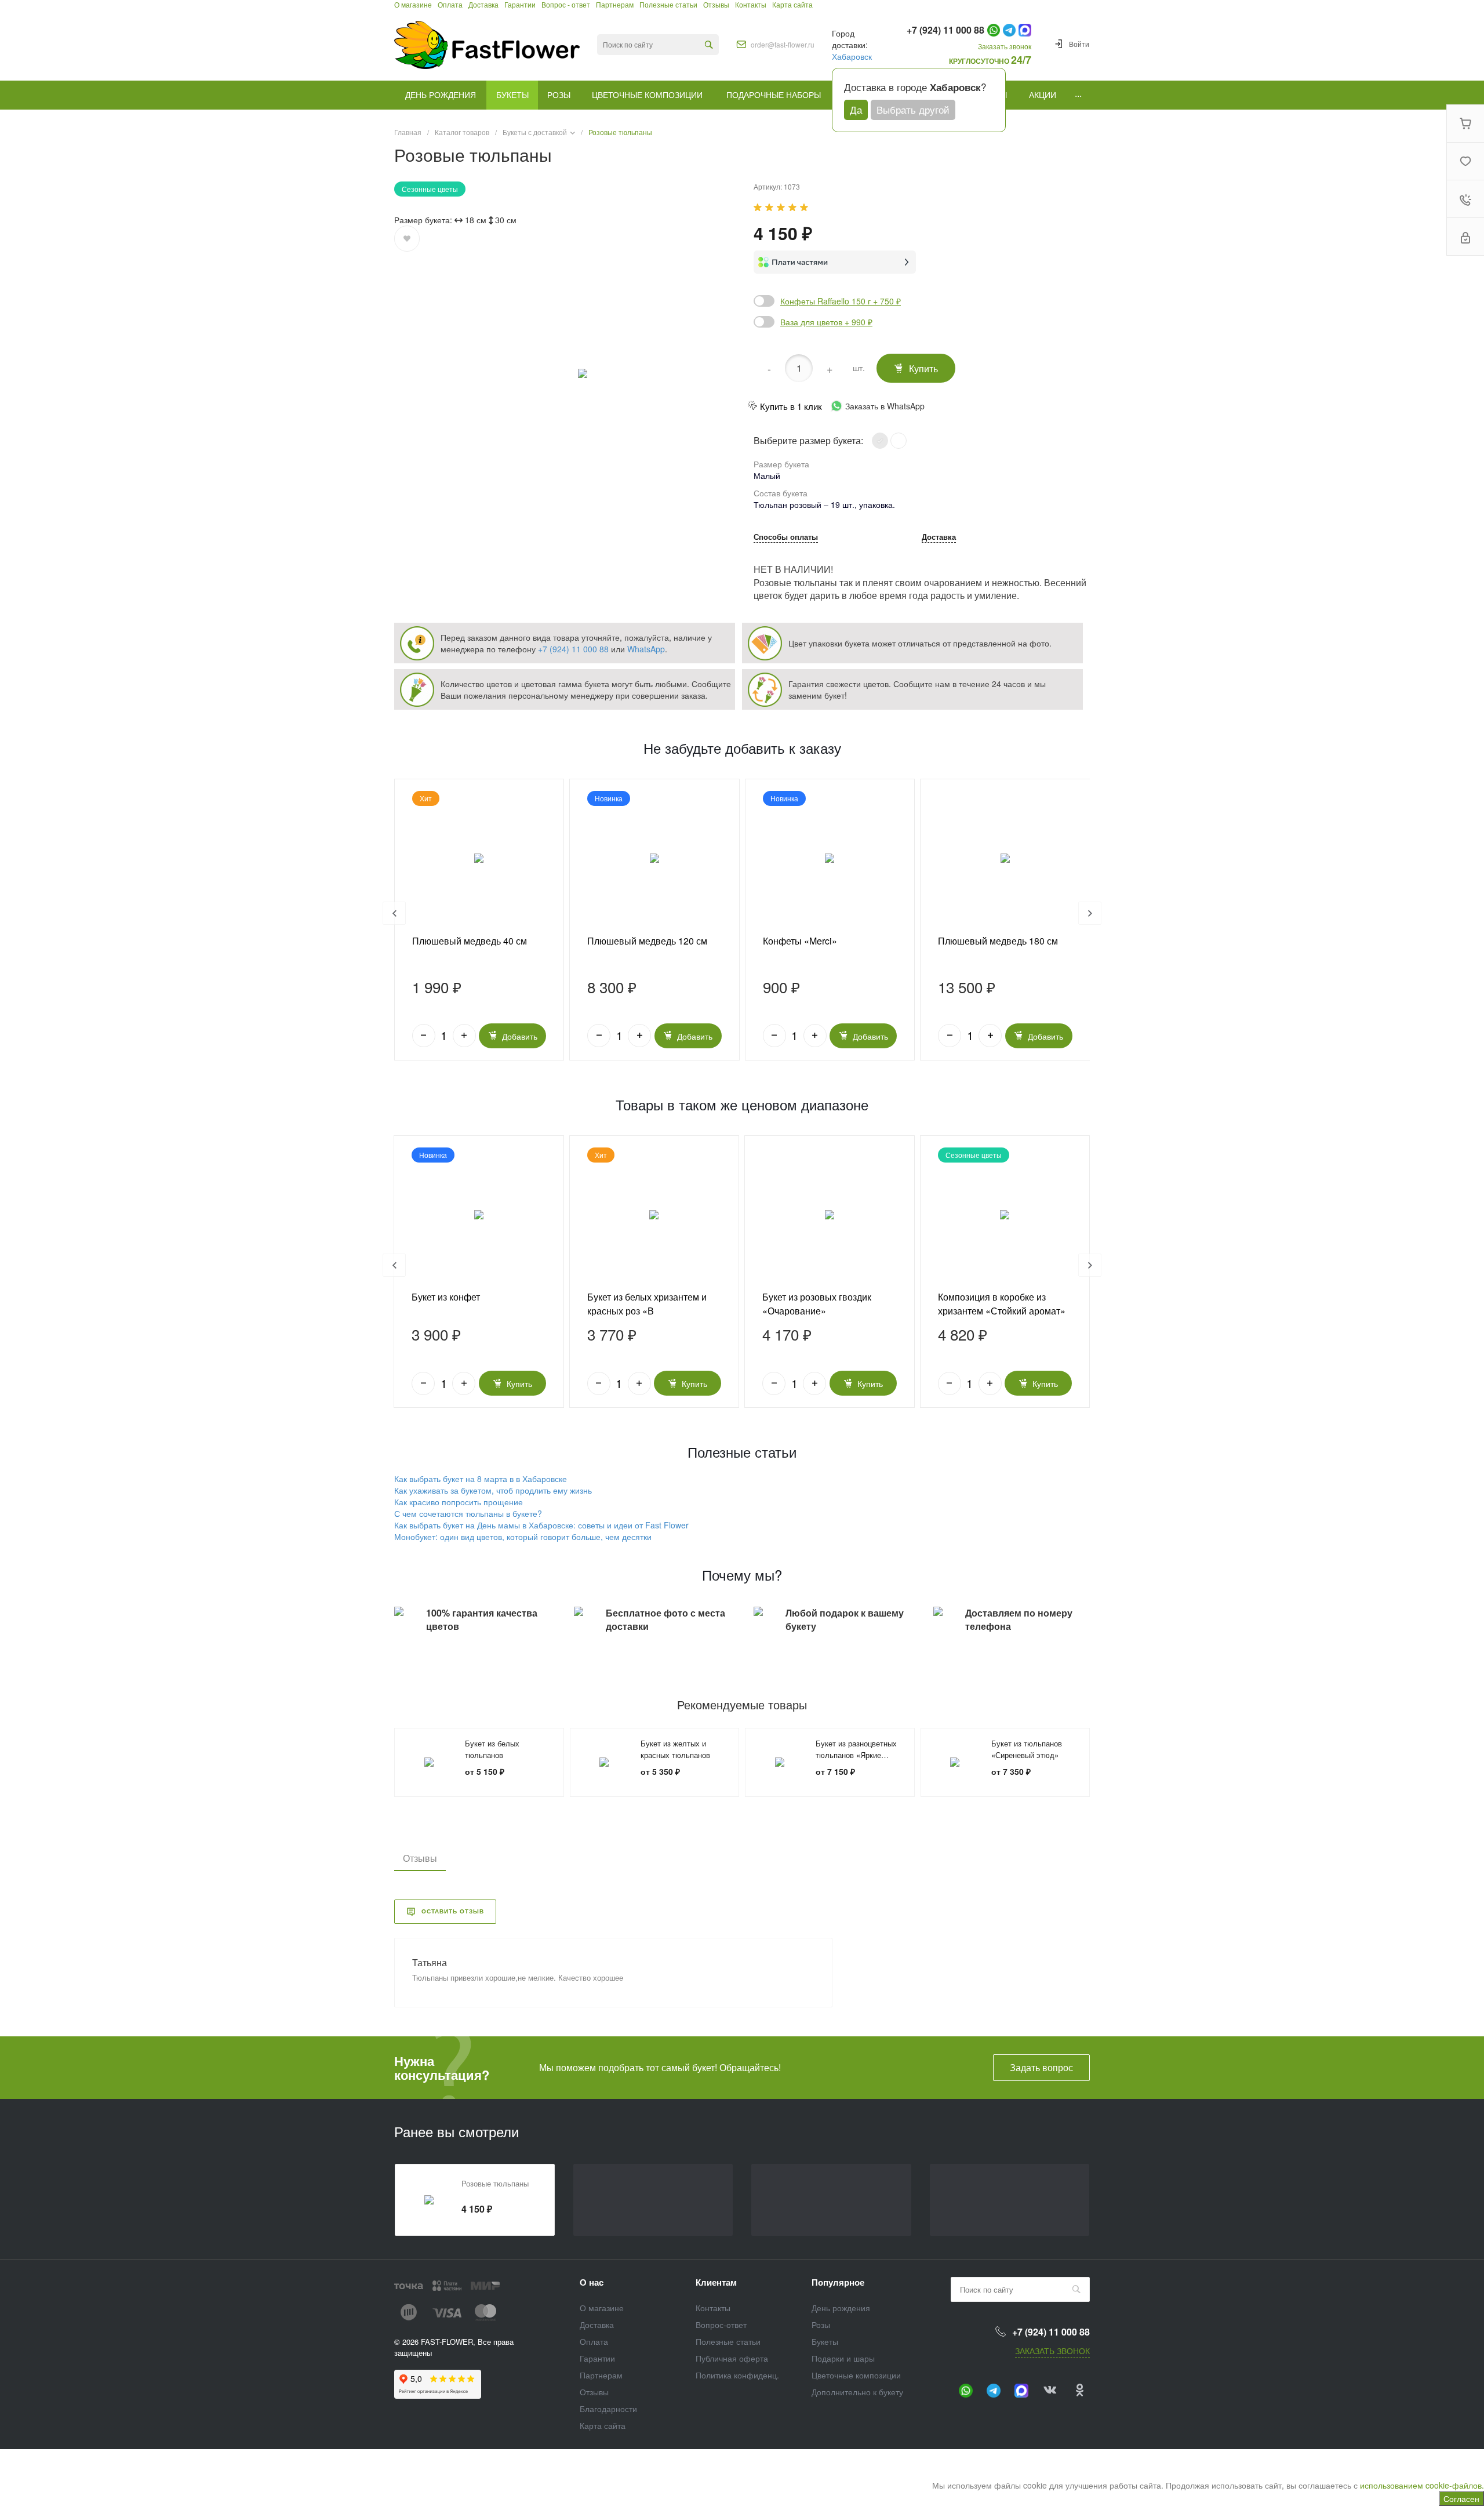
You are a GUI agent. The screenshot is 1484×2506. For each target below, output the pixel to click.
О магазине (602, 2308)
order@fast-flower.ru (783, 45)
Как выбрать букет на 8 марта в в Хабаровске (481, 1479)
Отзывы (594, 2392)
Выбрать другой (913, 109)
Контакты (713, 2308)
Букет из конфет (446, 1297)
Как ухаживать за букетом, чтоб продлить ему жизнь (493, 1490)
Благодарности (608, 2409)
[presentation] (394, 913)
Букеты (825, 2341)
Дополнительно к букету (857, 2392)
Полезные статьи (728, 2341)
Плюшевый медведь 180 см (998, 941)
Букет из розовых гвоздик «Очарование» (817, 1304)
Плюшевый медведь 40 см (470, 941)
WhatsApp (646, 649)
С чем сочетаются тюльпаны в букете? (468, 1513)
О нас (592, 2282)
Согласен (1461, 2498)
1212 (479, 1215)
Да (856, 109)
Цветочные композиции (856, 2375)
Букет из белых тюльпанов (492, 1749)
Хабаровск (852, 56)
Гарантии (597, 2358)
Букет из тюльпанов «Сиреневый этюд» (1027, 1749)
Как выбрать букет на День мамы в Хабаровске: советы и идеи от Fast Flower (541, 1525)
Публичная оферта (732, 2358)
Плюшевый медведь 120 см (647, 941)
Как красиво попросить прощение (459, 1502)
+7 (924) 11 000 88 (573, 649)
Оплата (594, 2341)
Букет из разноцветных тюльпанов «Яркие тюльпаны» (856, 1755)
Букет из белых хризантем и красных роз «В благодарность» (647, 1311)
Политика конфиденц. (737, 2375)
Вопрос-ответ (721, 2325)
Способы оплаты (786, 537)
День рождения (841, 2308)
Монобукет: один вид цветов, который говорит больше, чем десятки (523, 1537)
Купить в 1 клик (791, 406)
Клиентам (716, 2282)
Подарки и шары (843, 2358)
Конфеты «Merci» (800, 941)
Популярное (838, 2282)
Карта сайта (603, 2425)
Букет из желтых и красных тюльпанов (675, 1749)
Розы (821, 2325)
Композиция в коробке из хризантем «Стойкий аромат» (1002, 1304)
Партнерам (601, 2375)
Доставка (939, 537)
